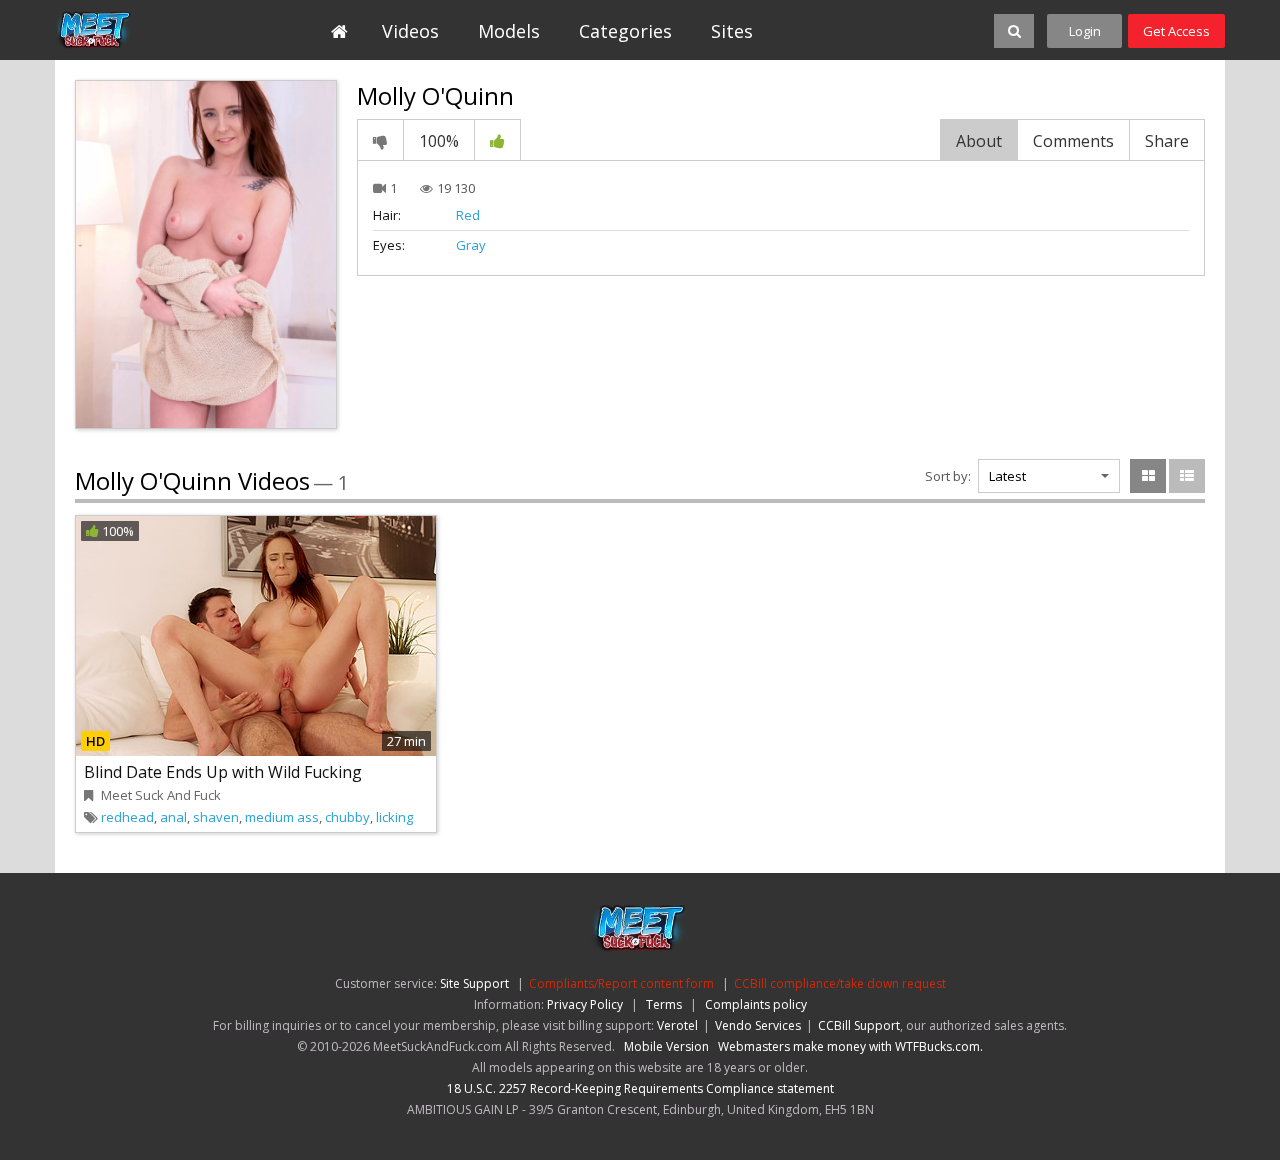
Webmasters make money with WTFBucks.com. (850, 1046)
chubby (347, 817)
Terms (664, 1004)
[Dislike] (380, 140)
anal (173, 817)
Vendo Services (758, 1025)
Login (1085, 31)
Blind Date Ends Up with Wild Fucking (223, 772)
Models (509, 31)
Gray (471, 245)
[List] (1187, 476)
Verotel (677, 1025)
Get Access (1176, 31)
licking (394, 817)
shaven (216, 817)
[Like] (497, 140)
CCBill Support (859, 1025)
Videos (410, 31)
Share (1167, 141)
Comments (1073, 141)
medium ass (282, 817)
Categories (625, 31)
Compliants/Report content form (621, 983)
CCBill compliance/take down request (840, 983)
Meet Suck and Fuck (146, 30)
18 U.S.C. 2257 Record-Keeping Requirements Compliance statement (640, 1088)
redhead (127, 817)
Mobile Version (666, 1046)
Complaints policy (756, 1004)
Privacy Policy (585, 1004)
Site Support (474, 983)
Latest (1007, 476)
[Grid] (1148, 476)
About (979, 141)
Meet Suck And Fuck (161, 795)
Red (468, 215)
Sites (732, 31)
